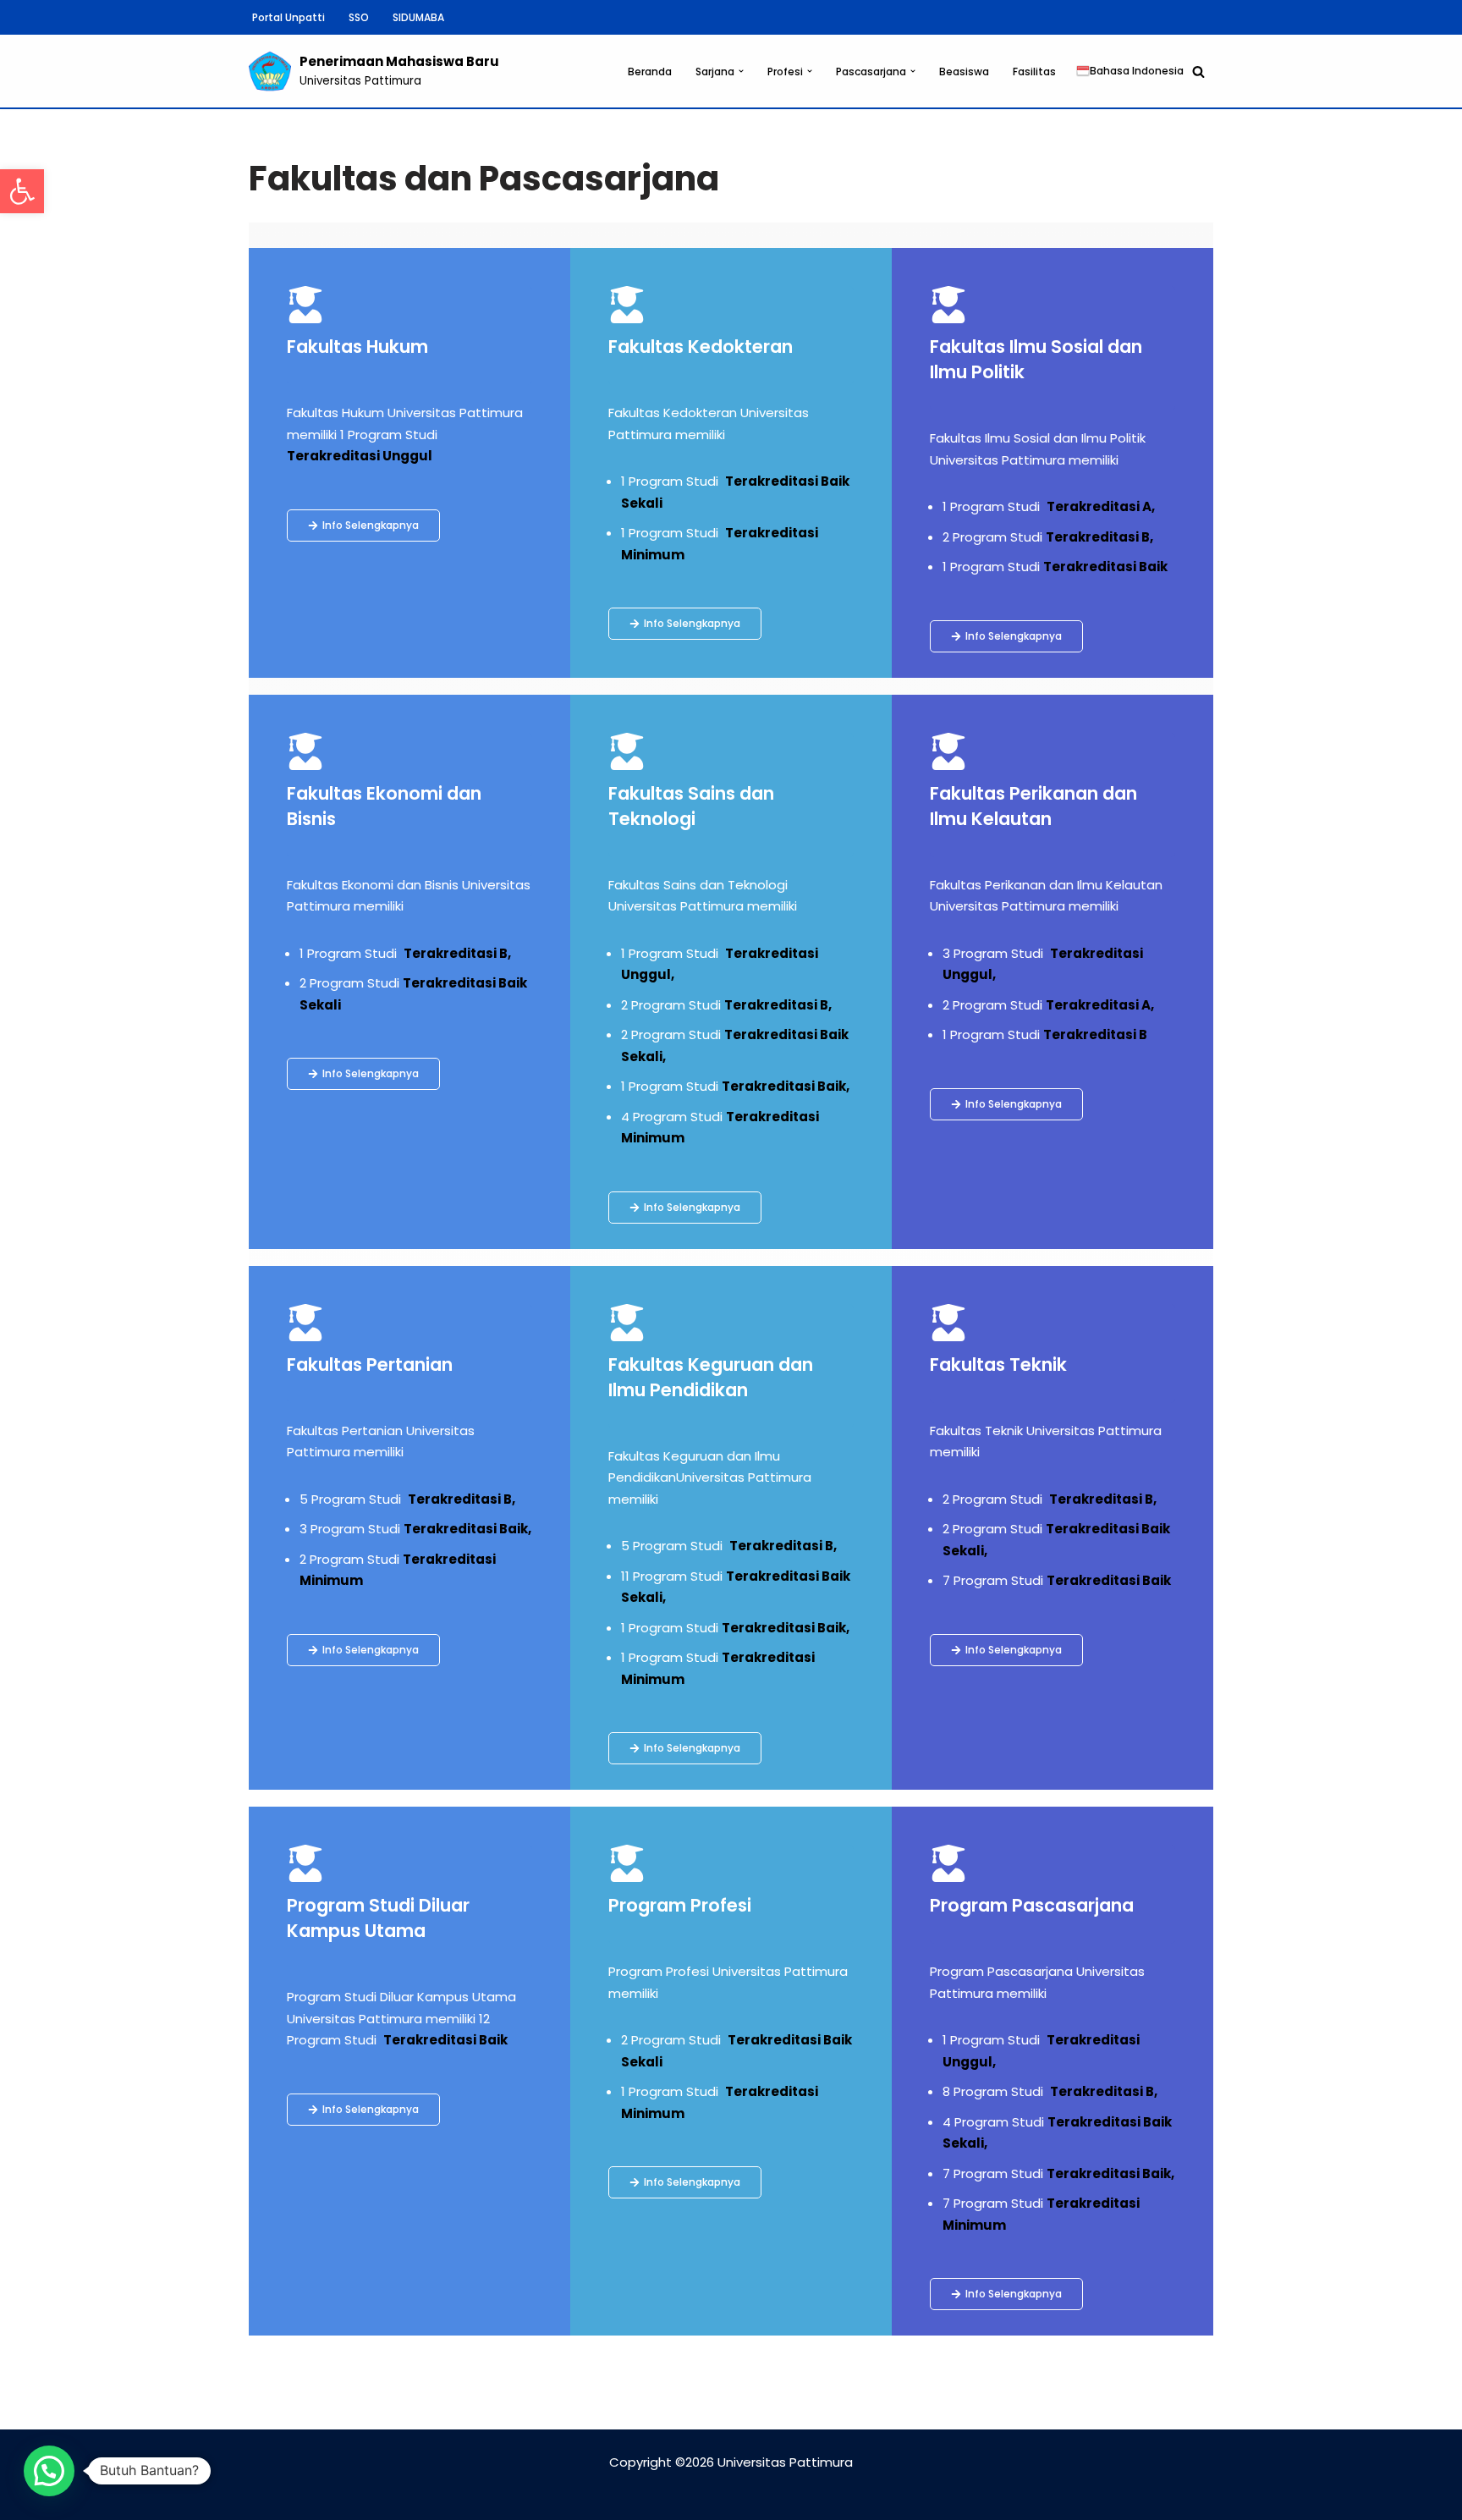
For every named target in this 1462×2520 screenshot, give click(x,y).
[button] (22, 191)
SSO (359, 17)
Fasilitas (1034, 72)
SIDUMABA (418, 17)
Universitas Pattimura (785, 2462)
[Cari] (1198, 72)
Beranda (650, 72)
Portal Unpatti (289, 17)
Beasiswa (964, 72)
